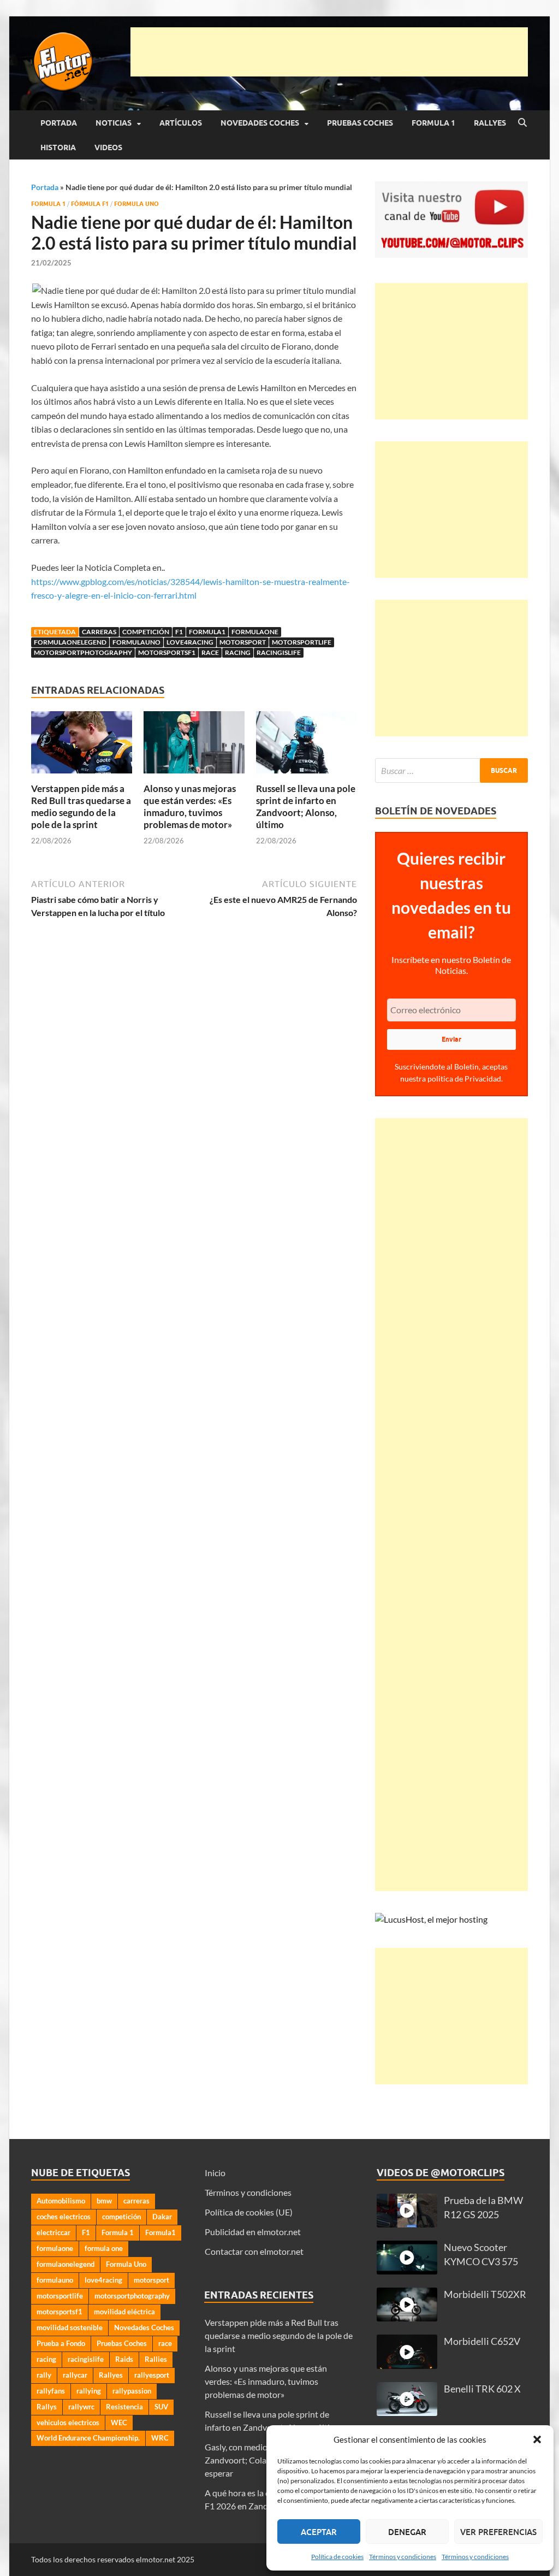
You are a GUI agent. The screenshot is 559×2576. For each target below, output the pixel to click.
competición (146, 632)
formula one (104, 2248)
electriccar (53, 2232)
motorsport (243, 642)
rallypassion (132, 2391)
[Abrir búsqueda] (522, 123)
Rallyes (490, 123)
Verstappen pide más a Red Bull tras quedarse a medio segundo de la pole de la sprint (81, 807)
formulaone (255, 632)
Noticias (114, 123)
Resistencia (124, 2407)
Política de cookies (337, 2557)
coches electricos (64, 2217)
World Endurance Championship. (88, 2438)
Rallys (47, 2407)
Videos (108, 147)
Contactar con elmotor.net (254, 2251)
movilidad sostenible (70, 2327)
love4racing (190, 642)
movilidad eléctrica (124, 2312)
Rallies (156, 2359)
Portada (59, 123)
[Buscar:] (451, 770)
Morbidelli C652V (482, 2341)
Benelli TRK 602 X (482, 2389)
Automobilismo (61, 2201)
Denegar (407, 2532)
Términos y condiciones (403, 2557)
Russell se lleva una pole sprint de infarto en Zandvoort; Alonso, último (306, 807)
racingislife (279, 652)
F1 (179, 632)
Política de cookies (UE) (249, 2212)
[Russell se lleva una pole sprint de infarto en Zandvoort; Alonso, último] (307, 746)
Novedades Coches (260, 123)
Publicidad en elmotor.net (253, 2232)
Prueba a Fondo (61, 2343)
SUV (161, 2407)
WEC (119, 2423)
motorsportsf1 (167, 652)
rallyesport (152, 2375)
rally (44, 2375)
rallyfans (51, 2391)
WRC (160, 2438)
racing (238, 652)
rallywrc (81, 2407)
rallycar (75, 2375)
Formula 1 (433, 123)
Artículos (181, 123)
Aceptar (319, 2532)
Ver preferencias (498, 2532)
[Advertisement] (329, 52)
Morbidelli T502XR (485, 2294)
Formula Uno (136, 204)
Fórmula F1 (90, 204)
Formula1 (207, 632)
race (210, 652)
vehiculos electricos (68, 2423)
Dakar (162, 2217)
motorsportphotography (83, 652)
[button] (537, 2439)
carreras (99, 632)
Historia (58, 147)
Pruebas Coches (360, 123)
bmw (104, 2201)
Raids (124, 2359)
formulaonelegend (70, 642)
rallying (89, 2391)
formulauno (136, 642)
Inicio (215, 2173)
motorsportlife (302, 642)
